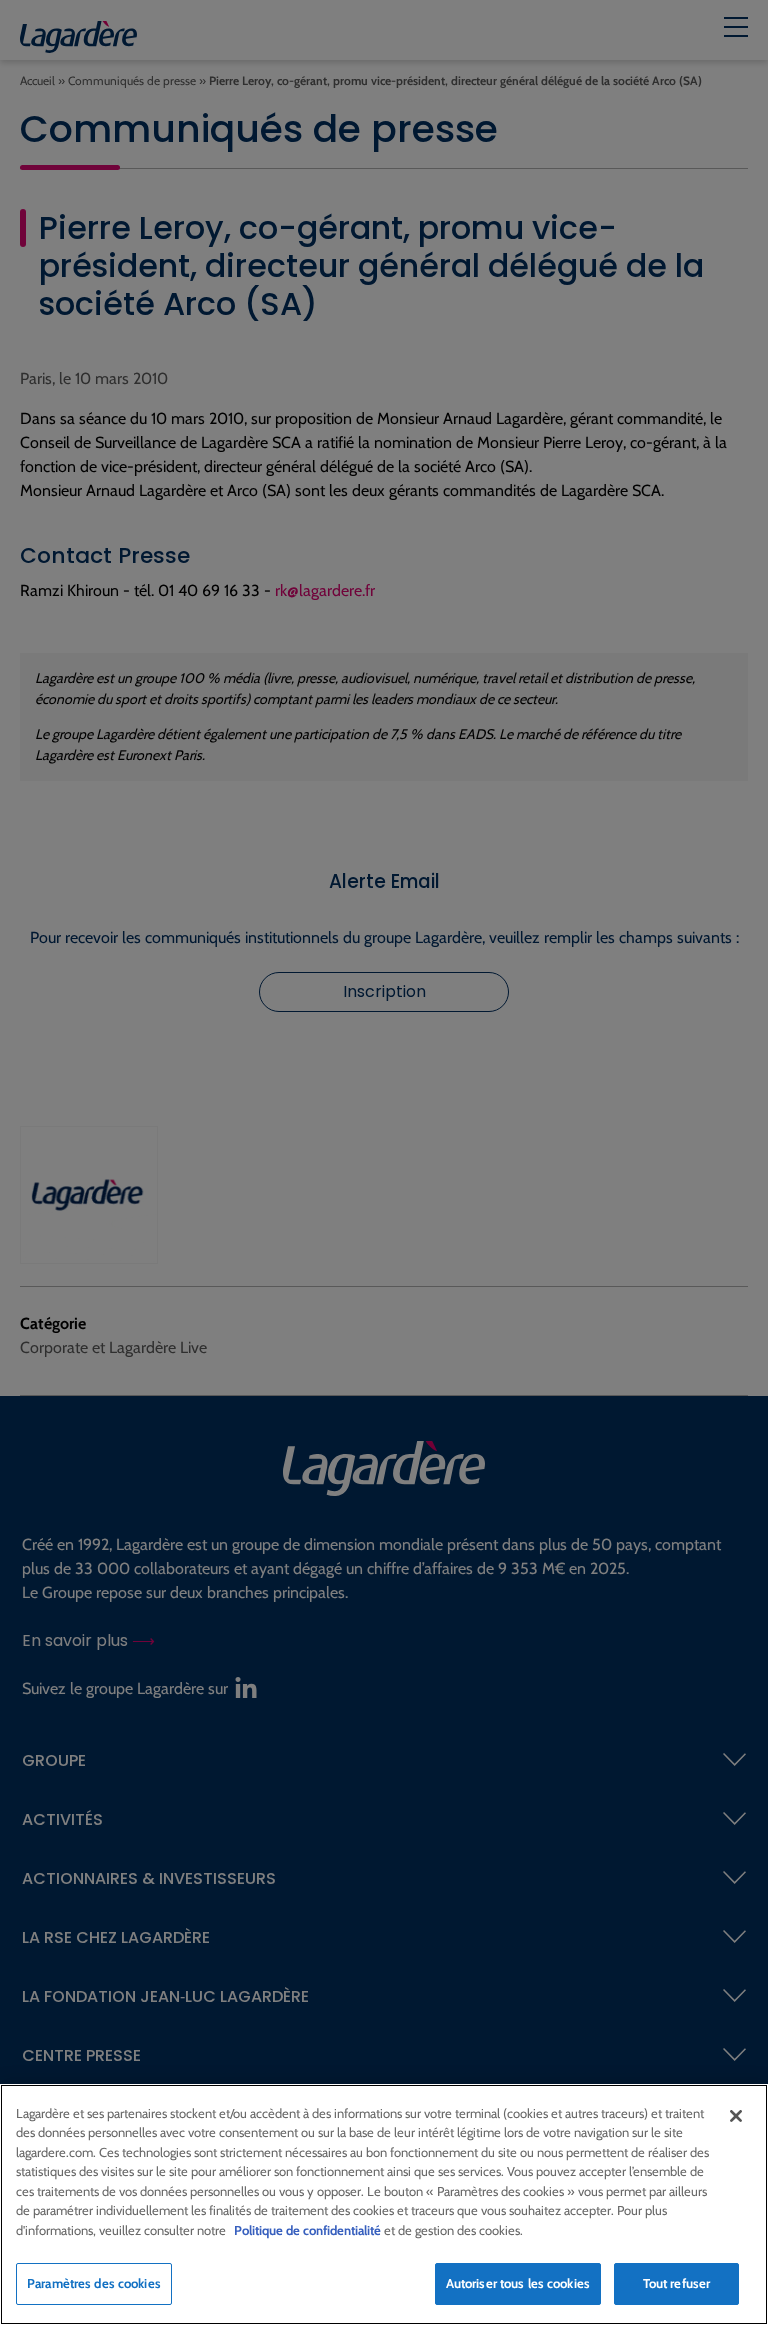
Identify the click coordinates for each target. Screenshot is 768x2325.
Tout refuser (677, 2283)
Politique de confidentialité (307, 2230)
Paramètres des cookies (94, 2283)
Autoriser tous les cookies (518, 2283)
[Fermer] (736, 2116)
